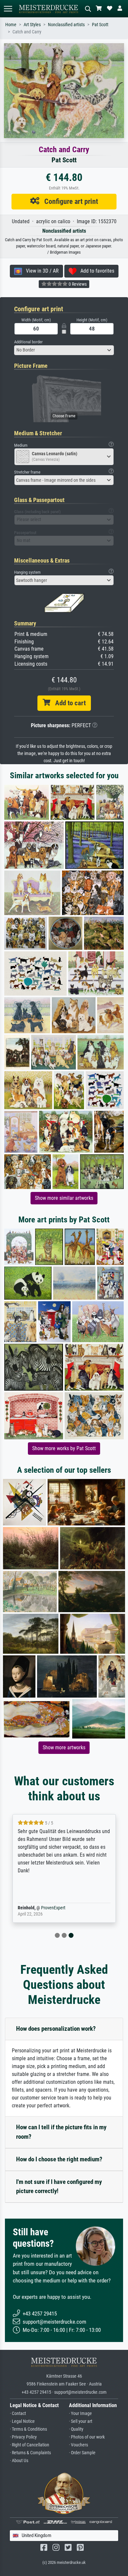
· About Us (19, 2461)
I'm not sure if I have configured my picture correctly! (59, 2187)
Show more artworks (64, 1747)
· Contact (18, 2414)
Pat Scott (100, 25)
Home (11, 25)
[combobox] (64, 350)
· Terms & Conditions (28, 2429)
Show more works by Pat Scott (64, 1448)
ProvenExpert (53, 1908)
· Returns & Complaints (30, 2453)
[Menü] (8, 9)
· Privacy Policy (23, 2437)
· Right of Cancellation (30, 2445)
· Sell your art (81, 2421)
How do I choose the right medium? (59, 2159)
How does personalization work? (56, 2029)
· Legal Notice (22, 2421)
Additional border (28, 342)
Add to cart (68, 703)
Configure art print (69, 201)
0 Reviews (77, 284)
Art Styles (32, 25)
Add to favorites (95, 271)
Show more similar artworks (64, 1198)
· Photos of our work (87, 2437)
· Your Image (80, 2414)
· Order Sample (82, 2453)
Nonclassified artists (66, 25)
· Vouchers (78, 2445)
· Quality (76, 2429)
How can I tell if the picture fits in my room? (61, 2132)
